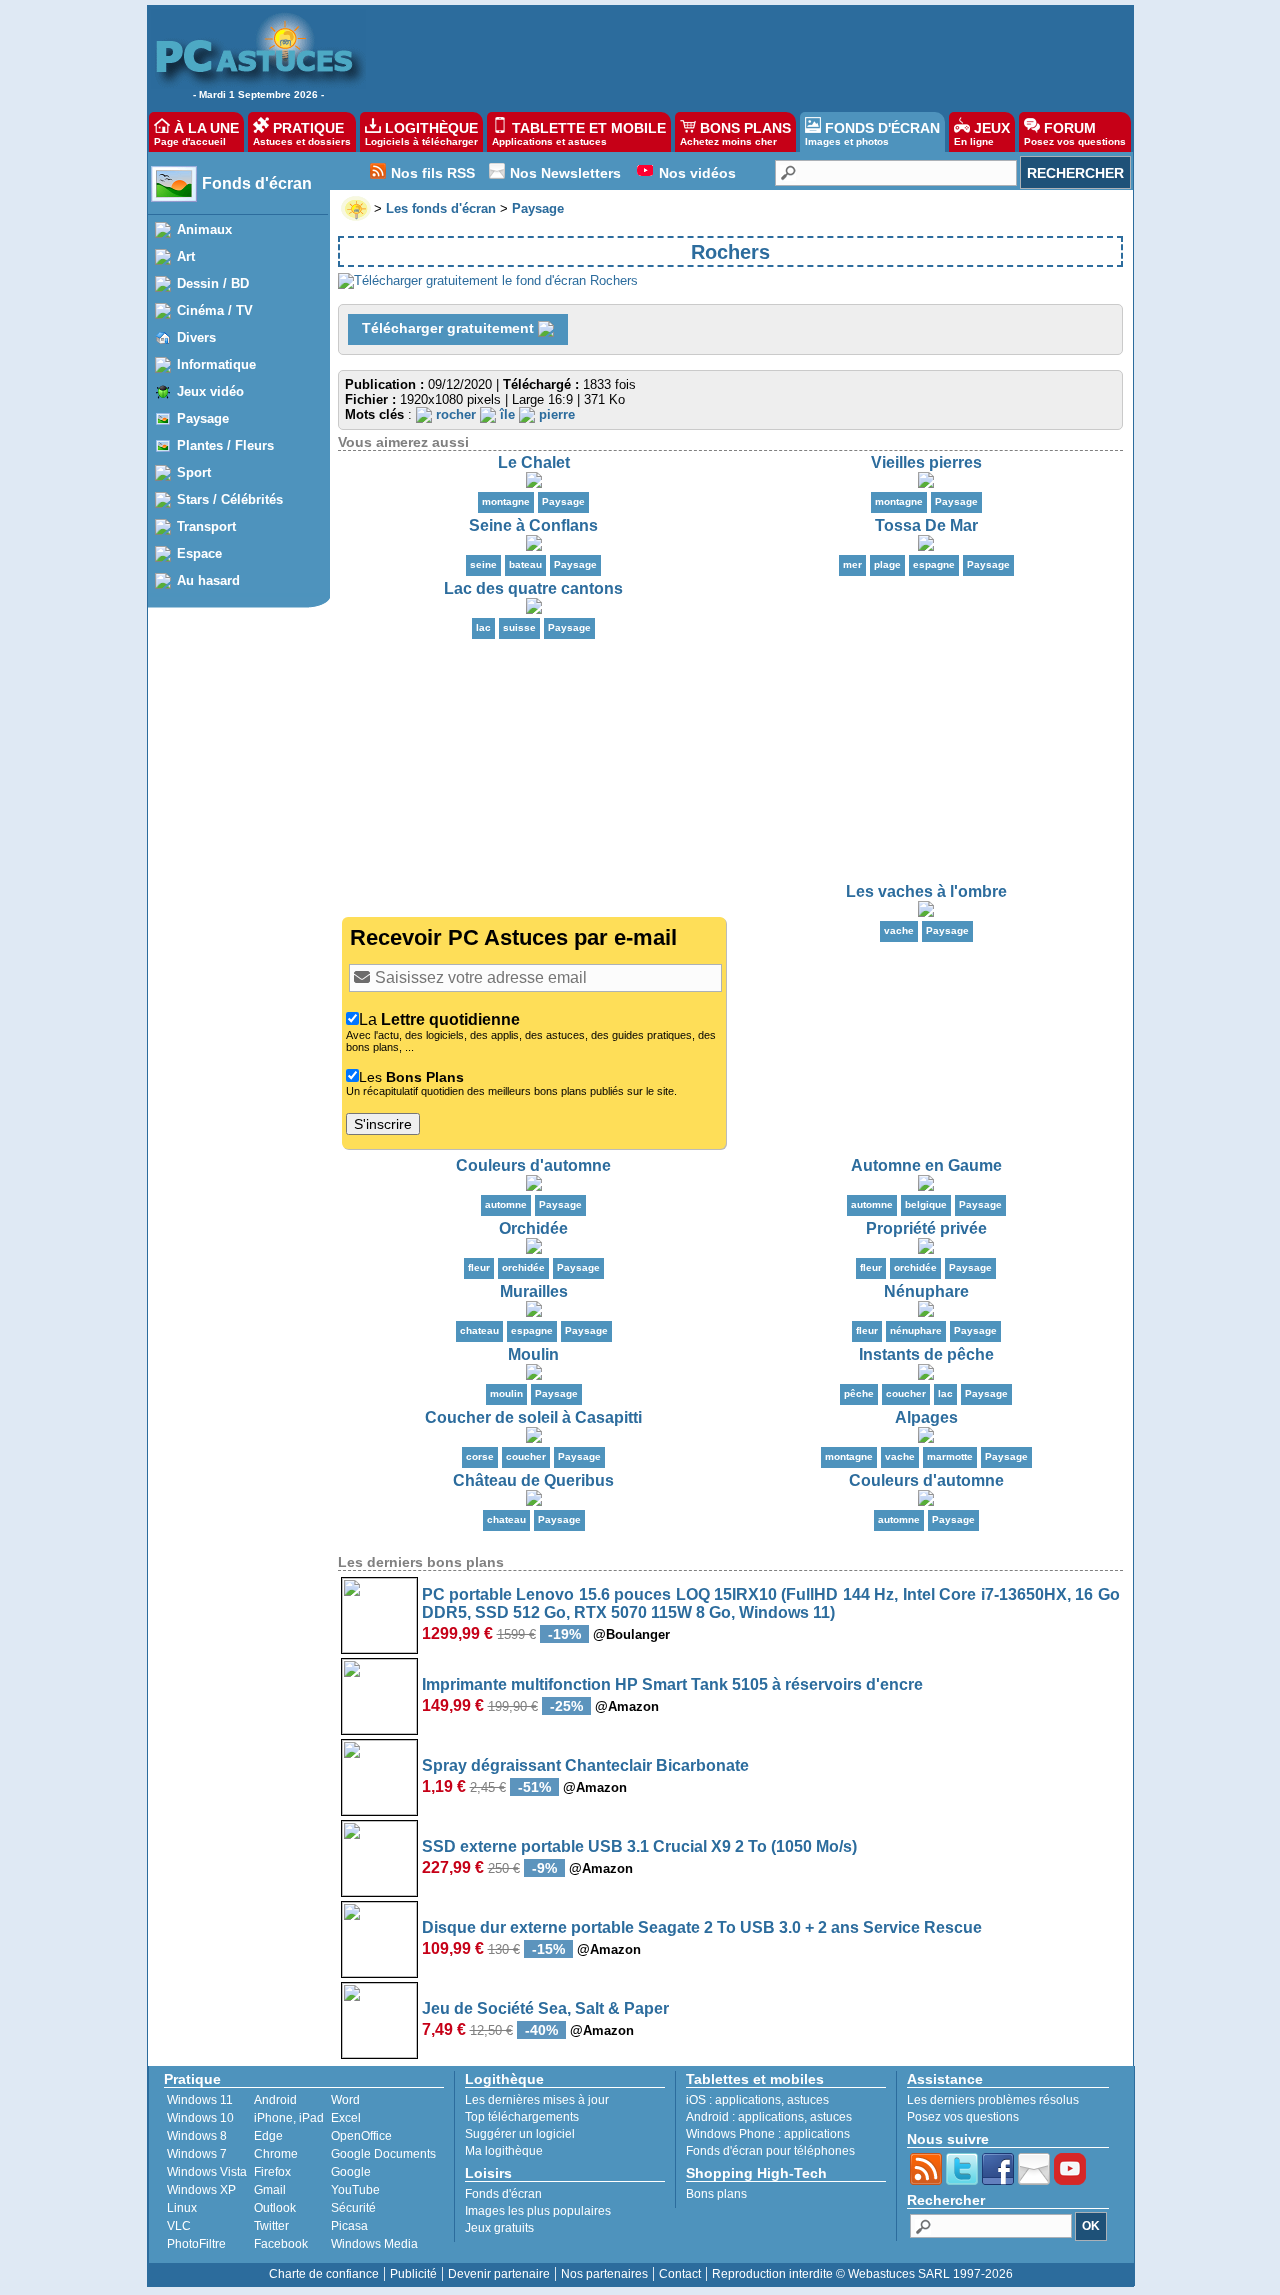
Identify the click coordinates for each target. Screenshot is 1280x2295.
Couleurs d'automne (533, 1165)
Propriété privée (926, 1228)
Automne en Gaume (926, 1165)
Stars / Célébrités (230, 499)
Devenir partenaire (499, 2274)
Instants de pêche (926, 1354)
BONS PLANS (735, 133)
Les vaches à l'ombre (926, 891)
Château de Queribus (533, 1480)
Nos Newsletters (565, 173)
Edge (268, 2136)
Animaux (204, 229)
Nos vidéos (697, 173)
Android (275, 2100)
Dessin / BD (213, 283)
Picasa (349, 2226)
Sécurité (353, 2208)
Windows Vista (207, 2172)
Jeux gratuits (499, 2228)
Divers (196, 337)
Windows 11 (200, 2100)
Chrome (276, 2154)
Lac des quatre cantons (533, 588)
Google (351, 2172)
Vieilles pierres (926, 462)
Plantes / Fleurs (225, 445)
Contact (680, 2274)
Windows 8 (197, 2136)
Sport (194, 472)
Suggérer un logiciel (520, 2134)
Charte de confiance (324, 2274)
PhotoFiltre (196, 2244)
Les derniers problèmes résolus (993, 2100)
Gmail (270, 2190)
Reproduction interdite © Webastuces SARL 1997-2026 (862, 2274)
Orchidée (533, 1228)
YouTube (355, 2190)
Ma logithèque (504, 2151)
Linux (182, 2208)
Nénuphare (926, 1291)
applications (748, 2100)
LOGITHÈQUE (421, 133)
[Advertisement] (762, 56)
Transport (206, 526)
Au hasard (208, 580)
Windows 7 (197, 2154)
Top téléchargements (522, 2117)
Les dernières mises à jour (537, 2100)
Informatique (216, 364)
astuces (808, 2100)
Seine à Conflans (533, 525)
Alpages (926, 1417)
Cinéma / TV (215, 310)
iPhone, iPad (289, 2118)
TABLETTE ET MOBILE (579, 133)
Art (186, 256)
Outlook (275, 2208)
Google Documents (383, 2154)
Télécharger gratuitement (450, 328)
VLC (179, 2226)
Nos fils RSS (433, 173)
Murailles (534, 1291)
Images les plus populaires (538, 2211)
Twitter (271, 2226)
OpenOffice (361, 2136)
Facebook (281, 2244)
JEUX (982, 133)
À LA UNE (196, 133)
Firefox (272, 2172)
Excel (346, 2118)
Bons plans (716, 2194)
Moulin (533, 1354)
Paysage (203, 418)
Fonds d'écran (257, 183)
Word (345, 2100)
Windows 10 (200, 2118)
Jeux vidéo (210, 391)
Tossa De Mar (926, 525)
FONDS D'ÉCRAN (872, 133)
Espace (199, 553)
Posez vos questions (963, 2117)
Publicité (413, 2274)
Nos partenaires (604, 2274)
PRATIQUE (302, 133)
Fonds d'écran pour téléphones (770, 2151)
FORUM (1075, 133)
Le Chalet (534, 462)
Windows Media (374, 2244)
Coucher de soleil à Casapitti (533, 1417)
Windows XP (201, 2190)
